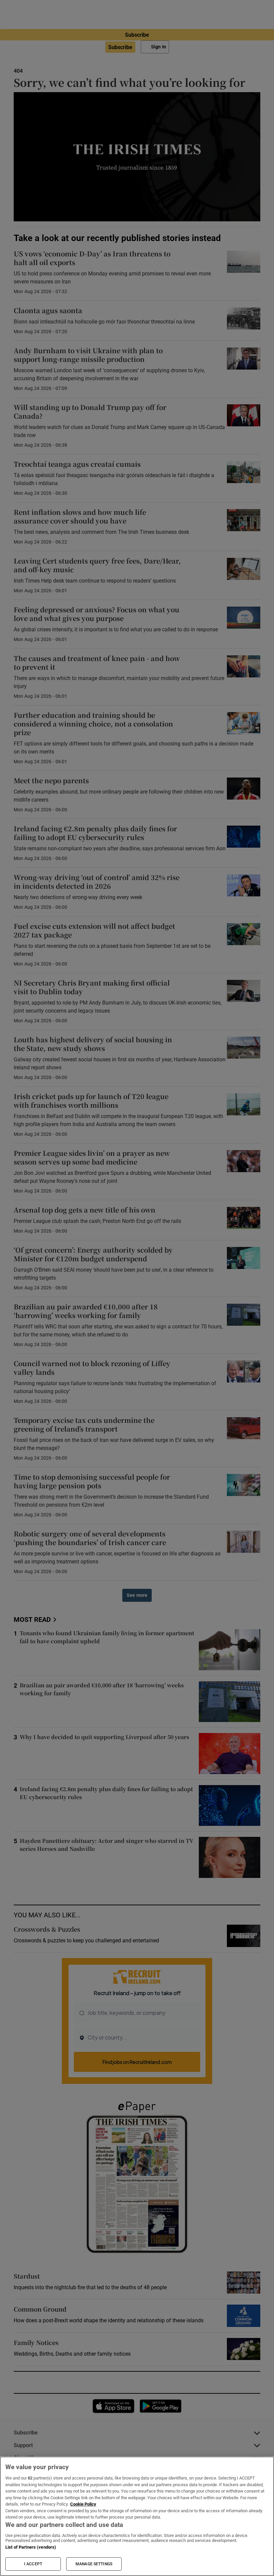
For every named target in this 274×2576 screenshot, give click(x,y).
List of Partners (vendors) (31, 2547)
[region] (137, 2516)
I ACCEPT (33, 2564)
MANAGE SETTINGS (94, 2564)
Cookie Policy (83, 2504)
